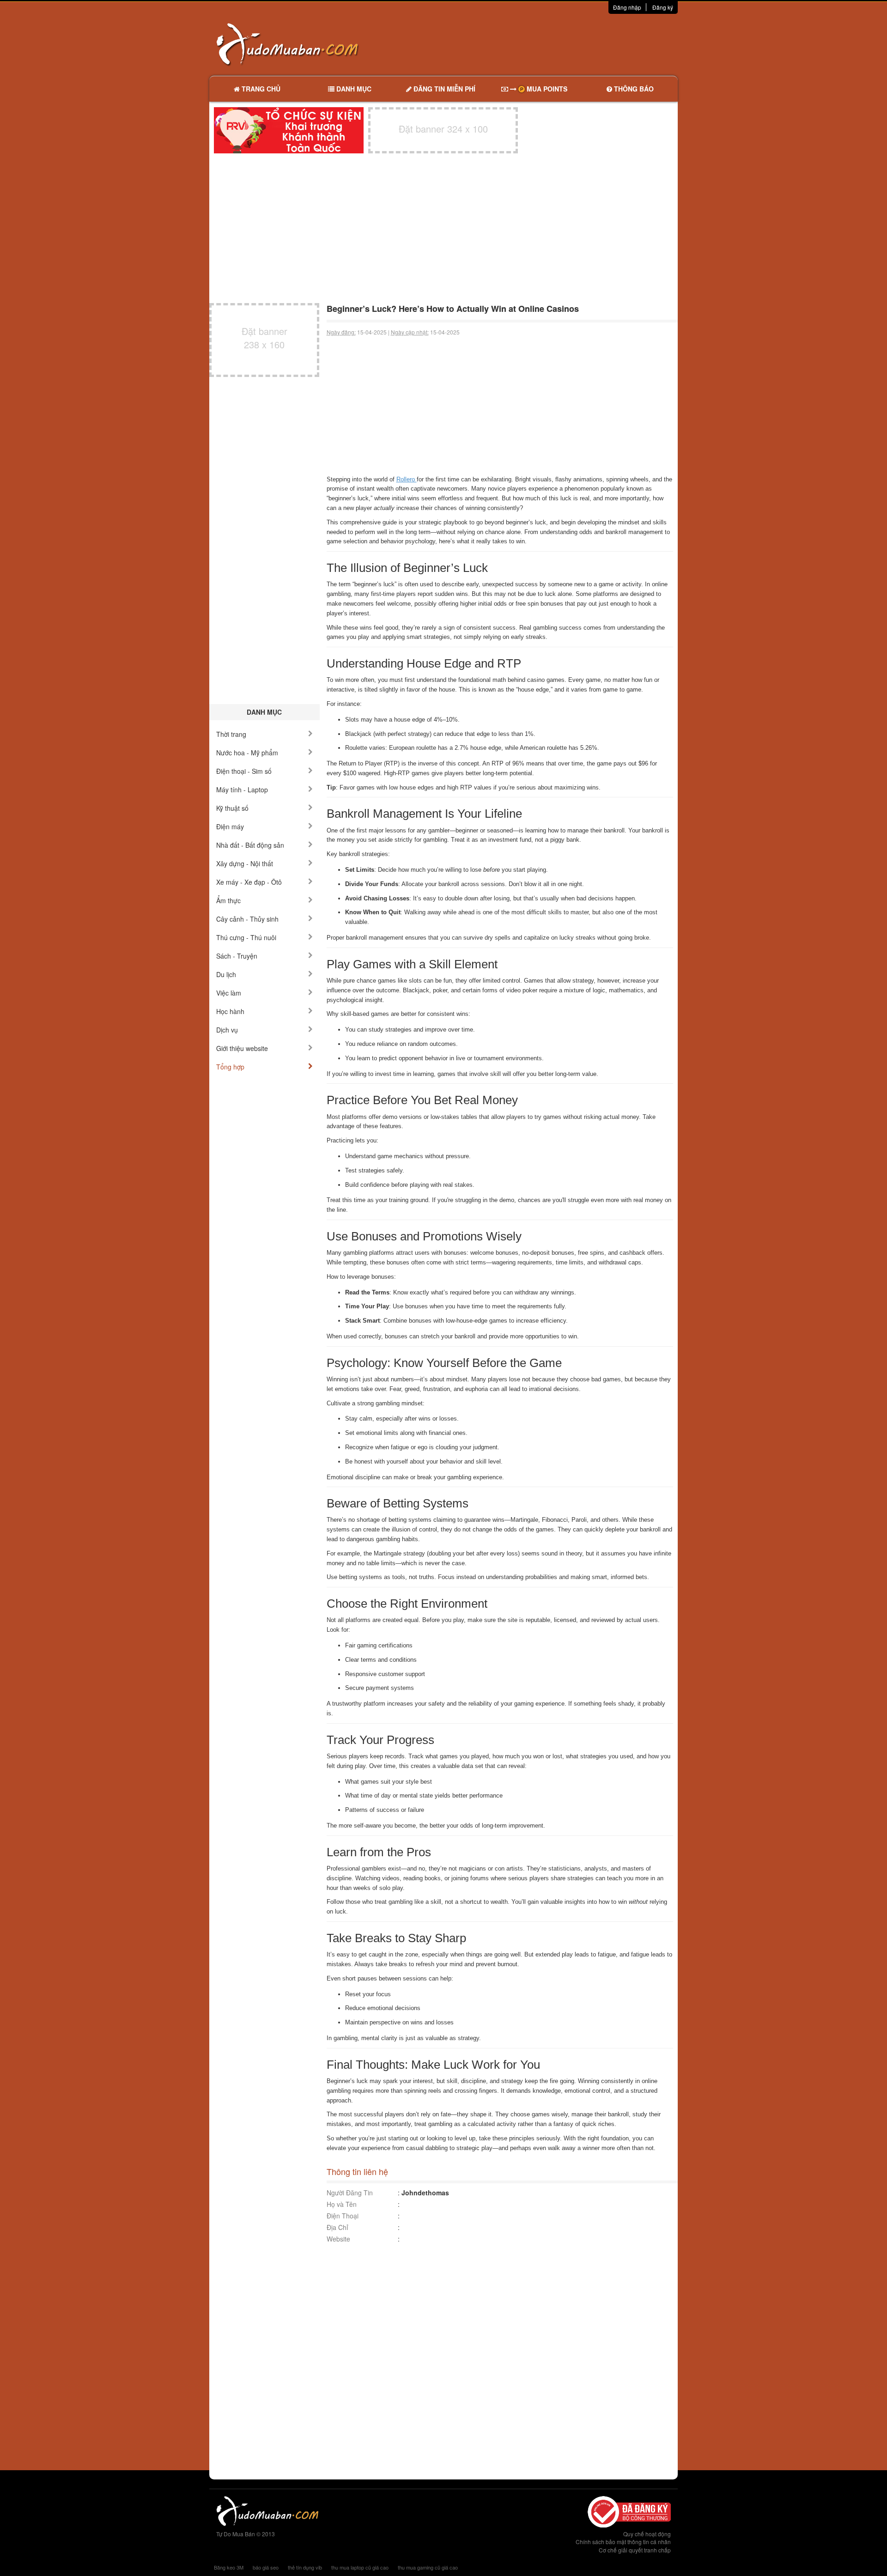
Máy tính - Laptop (242, 790)
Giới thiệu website (242, 1048)
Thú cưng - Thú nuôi (246, 937)
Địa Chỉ (337, 2227)
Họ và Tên (342, 2204)
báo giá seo (266, 2567)
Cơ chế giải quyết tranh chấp (635, 2550)
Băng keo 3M (229, 2567)
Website (338, 2239)
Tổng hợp (230, 1067)
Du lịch (226, 974)
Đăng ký (663, 7)
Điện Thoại (343, 2216)
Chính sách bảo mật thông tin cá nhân (623, 2542)
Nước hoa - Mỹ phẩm (247, 753)
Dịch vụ (227, 1030)
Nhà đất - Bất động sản (250, 845)
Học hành (230, 1011)
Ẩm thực (228, 900)
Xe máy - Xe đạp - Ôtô (249, 882)
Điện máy (230, 826)
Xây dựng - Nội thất (245, 863)
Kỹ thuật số (232, 808)
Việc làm (229, 993)
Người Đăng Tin (350, 2193)
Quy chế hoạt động (647, 2534)
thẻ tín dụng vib (305, 2567)
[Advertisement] (541, 44)
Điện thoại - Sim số (244, 771)
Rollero (407, 479)
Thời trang (231, 734)
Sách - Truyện (237, 956)
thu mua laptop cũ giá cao (360, 2567)
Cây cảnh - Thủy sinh (247, 919)
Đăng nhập (627, 7)
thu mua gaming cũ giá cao (428, 2567)
